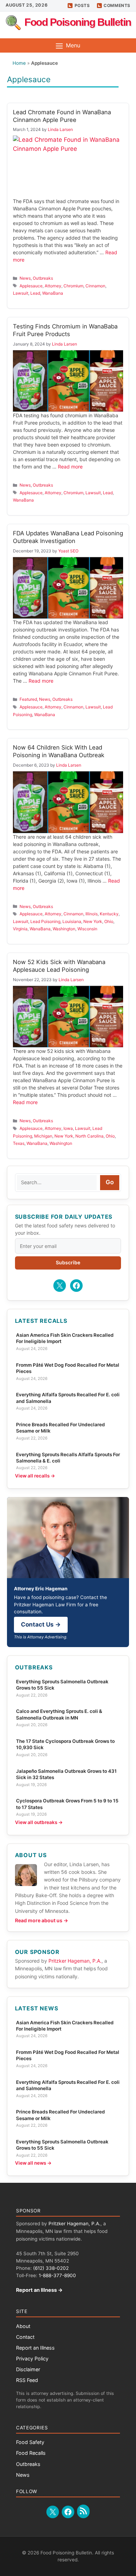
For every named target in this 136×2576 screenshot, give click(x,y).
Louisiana (72, 921)
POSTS (82, 5)
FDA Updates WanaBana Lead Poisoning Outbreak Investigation (68, 537)
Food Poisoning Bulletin (78, 22)
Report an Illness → (39, 2290)
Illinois (92, 914)
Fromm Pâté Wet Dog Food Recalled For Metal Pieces (68, 1368)
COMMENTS (117, 5)
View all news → (33, 2163)
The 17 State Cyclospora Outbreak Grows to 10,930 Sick (65, 1744)
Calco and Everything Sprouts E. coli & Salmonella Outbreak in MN (59, 1714)
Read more (70, 467)
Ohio (109, 921)
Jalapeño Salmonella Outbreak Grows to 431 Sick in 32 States (66, 1774)
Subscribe (68, 1262)
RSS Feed (27, 2380)
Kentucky (109, 914)
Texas (19, 1143)
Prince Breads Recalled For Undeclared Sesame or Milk (61, 1428)
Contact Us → (41, 1624)
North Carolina (89, 1136)
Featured (28, 699)
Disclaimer (28, 2369)
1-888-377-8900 (57, 2275)
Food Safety (30, 2442)
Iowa (68, 1128)
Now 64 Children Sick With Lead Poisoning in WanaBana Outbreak (59, 751)
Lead (35, 293)
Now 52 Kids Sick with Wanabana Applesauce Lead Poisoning (59, 966)
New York (93, 921)
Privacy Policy (32, 2358)
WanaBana (53, 293)
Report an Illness (35, 2348)
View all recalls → (35, 1476)
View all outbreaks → (39, 1822)
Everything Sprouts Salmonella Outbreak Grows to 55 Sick (62, 1685)
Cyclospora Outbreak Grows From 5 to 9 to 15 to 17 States (67, 1804)
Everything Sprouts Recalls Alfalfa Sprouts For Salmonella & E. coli (68, 1458)
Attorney (53, 286)
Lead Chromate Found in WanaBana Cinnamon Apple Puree (62, 116)
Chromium (73, 286)
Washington (64, 929)
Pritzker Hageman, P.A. (75, 1961)
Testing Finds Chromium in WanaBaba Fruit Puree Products (65, 330)
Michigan (43, 1136)
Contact (25, 2337)
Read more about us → (41, 1920)
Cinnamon (95, 286)
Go (110, 1182)
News (25, 278)
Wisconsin (87, 929)
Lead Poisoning (45, 921)
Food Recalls (31, 2453)
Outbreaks (43, 278)
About (23, 2326)
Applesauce (31, 286)
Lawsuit (21, 293)
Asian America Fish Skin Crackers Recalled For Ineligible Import (65, 1338)
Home (19, 63)
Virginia (20, 929)
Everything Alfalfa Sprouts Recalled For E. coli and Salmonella (68, 1398)
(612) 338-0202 (51, 2268)
